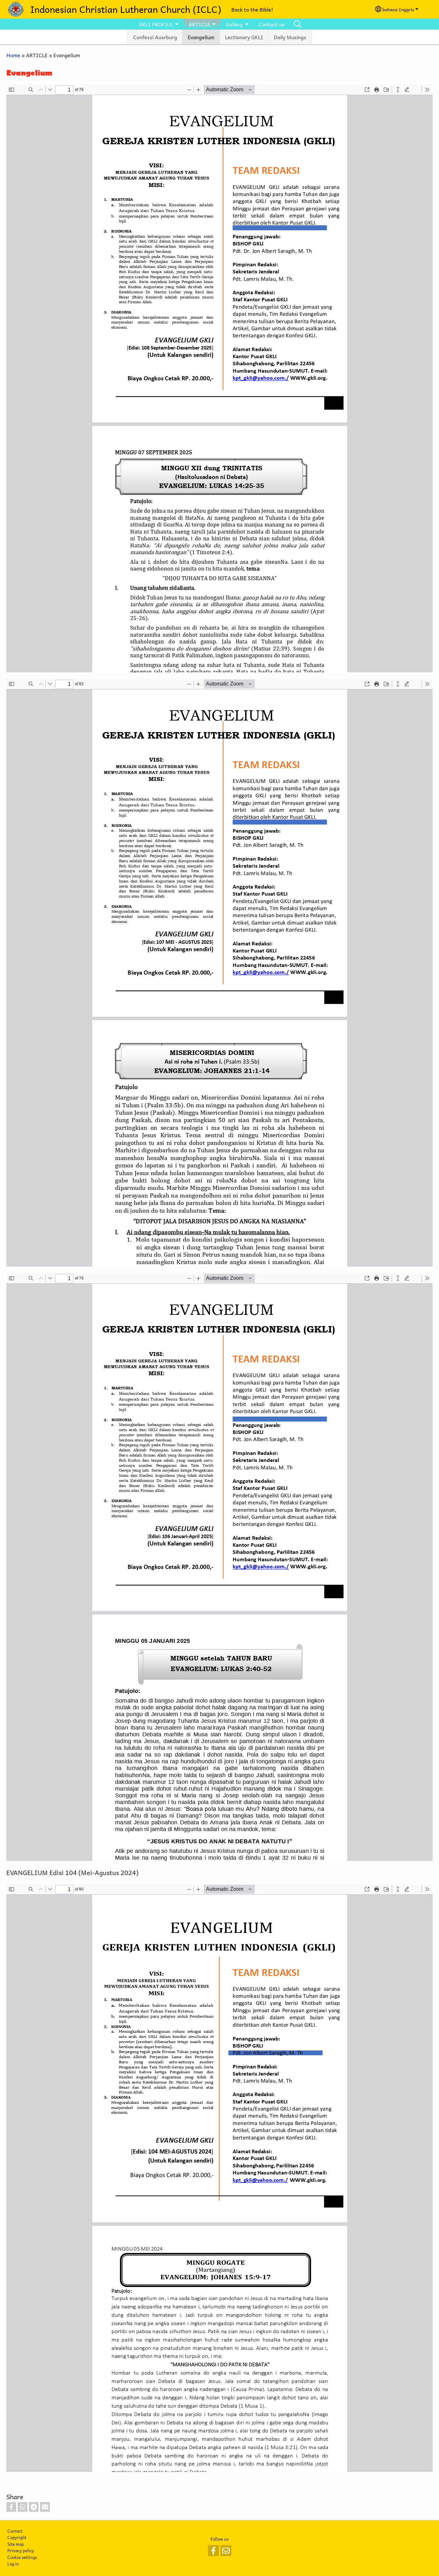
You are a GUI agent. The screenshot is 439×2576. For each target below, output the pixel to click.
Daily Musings (290, 37)
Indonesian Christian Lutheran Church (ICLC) (126, 9)
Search (298, 24)
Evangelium (201, 37)
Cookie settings (22, 2557)
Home (13, 55)
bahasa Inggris (398, 9)
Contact (15, 2531)
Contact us (272, 24)
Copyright (17, 2537)
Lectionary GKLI (244, 37)
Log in (13, 2564)
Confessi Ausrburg (155, 37)
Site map (16, 2544)
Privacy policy (21, 2550)
